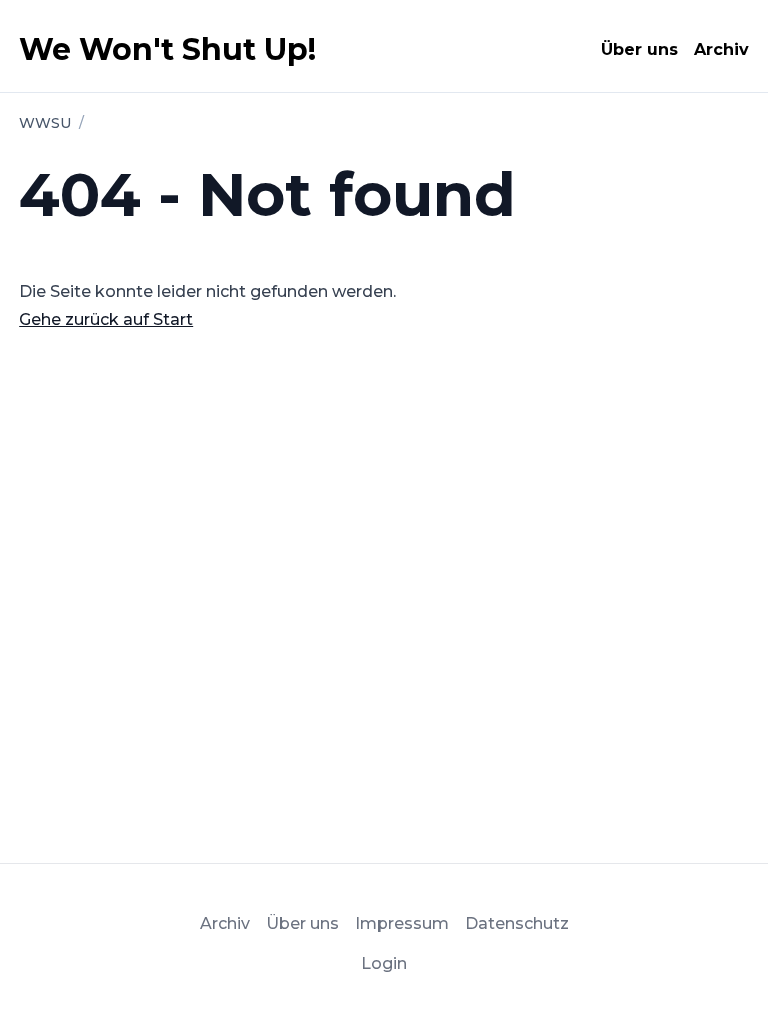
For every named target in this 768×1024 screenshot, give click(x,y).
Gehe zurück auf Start (106, 319)
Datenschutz (517, 923)
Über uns (639, 49)
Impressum (402, 923)
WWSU (45, 123)
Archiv (721, 49)
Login (384, 963)
